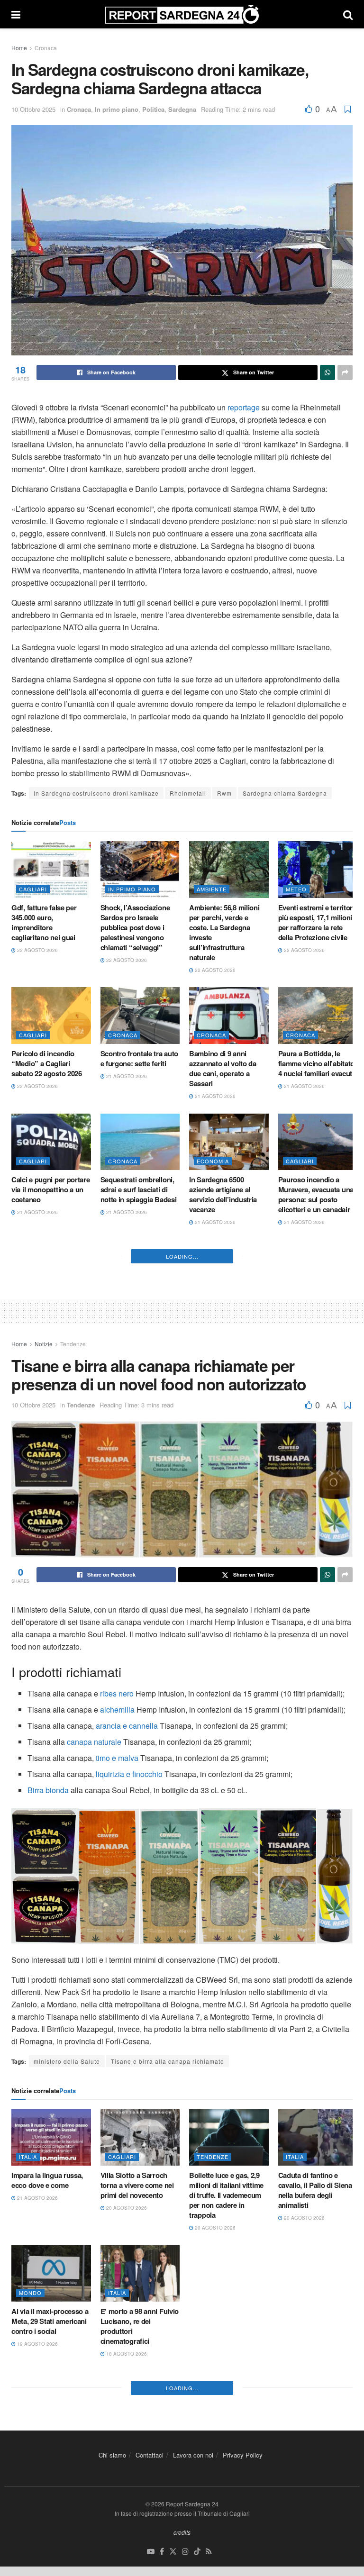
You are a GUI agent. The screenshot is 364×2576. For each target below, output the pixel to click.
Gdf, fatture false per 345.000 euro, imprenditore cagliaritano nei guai (44, 922)
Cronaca (46, 48)
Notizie (44, 1606)
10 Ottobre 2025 (33, 109)
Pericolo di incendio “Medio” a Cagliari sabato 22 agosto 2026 (47, 1063)
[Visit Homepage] (182, 14)
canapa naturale (94, 2004)
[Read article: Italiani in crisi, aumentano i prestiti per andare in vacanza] (229, 2536)
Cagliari (33, 889)
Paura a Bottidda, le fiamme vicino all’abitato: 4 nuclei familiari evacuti (318, 1063)
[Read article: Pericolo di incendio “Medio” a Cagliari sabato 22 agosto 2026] (51, 1016)
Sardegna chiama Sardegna (285, 793)
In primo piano (117, 109)
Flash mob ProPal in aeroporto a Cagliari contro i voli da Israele (135, 1456)
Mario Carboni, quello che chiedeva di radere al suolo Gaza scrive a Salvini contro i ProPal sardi (51, 1466)
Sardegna (182, 109)
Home (19, 48)
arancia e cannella (127, 1988)
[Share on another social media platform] (345, 372)
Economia (213, 1161)
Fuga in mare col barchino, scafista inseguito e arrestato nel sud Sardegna (139, 1335)
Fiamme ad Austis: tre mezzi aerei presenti (46, 1325)
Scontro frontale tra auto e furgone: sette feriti (140, 1058)
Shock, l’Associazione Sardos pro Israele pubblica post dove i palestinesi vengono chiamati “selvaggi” (135, 927)
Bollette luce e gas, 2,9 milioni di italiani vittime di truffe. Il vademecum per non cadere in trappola (226, 2458)
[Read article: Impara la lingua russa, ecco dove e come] (51, 2400)
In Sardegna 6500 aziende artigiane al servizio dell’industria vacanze (223, 1194)
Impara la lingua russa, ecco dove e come (47, 2443)
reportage (245, 407)
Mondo (30, 2555)
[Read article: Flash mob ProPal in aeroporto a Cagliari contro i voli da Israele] (140, 1408)
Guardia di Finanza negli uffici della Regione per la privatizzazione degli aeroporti (228, 1335)
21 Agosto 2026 (126, 1076)
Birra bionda (48, 2052)
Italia (28, 2419)
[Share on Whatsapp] (328, 372)
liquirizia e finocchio (129, 2036)
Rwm (224, 793)
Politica (153, 109)
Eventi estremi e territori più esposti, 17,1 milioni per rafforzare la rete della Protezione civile (316, 922)
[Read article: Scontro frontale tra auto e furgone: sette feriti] (140, 1016)
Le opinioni (37, 1428)
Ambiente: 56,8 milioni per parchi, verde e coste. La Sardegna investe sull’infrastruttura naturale (224, 932)
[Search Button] (348, 14)
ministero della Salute (67, 2323)
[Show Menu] (16, 14)
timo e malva (117, 2020)
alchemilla (117, 1972)
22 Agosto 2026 (37, 950)
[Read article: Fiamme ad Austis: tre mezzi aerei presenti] (51, 1282)
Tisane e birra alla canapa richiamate (168, 2323)
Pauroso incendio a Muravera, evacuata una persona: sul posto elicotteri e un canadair (316, 1194)
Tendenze (73, 1606)
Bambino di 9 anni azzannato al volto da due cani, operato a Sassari (223, 1068)
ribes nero (117, 1955)
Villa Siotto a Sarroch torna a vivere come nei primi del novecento (137, 2448)
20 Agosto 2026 (37, 1499)
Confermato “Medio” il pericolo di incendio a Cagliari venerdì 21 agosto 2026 (314, 1335)
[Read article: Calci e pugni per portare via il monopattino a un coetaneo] (51, 1142)
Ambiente (212, 889)
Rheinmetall (188, 793)
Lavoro (298, 2555)
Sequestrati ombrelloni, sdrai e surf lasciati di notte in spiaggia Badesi (139, 1189)
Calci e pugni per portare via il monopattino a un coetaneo (51, 1189)
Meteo (296, 889)
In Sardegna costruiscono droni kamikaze (96, 793)
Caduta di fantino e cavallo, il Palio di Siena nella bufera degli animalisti (315, 2453)
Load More (182, 1518)
